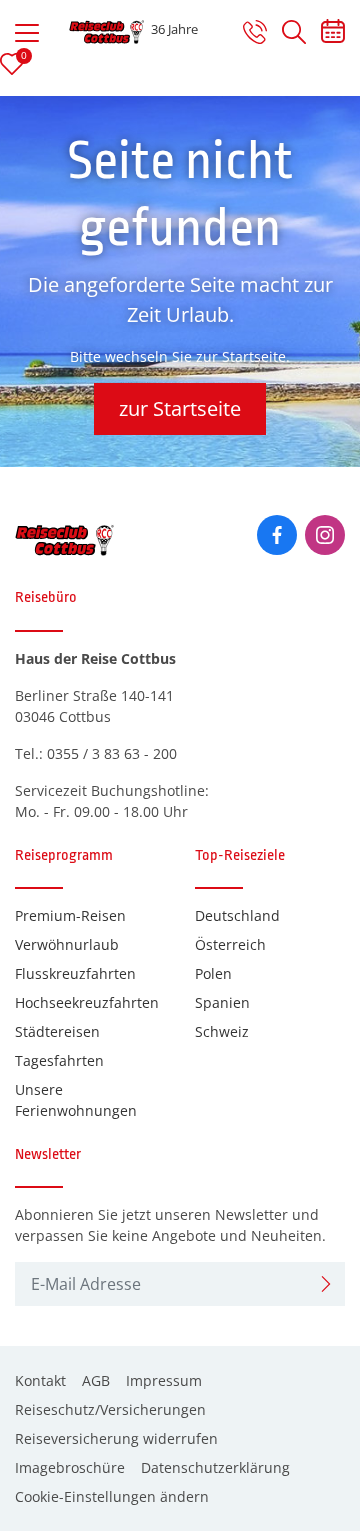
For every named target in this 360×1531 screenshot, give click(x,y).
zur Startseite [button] (180, 408)
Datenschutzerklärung (215, 1467)
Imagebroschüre (70, 1467)
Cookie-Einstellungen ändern (112, 1496)
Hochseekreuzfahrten (87, 1002)
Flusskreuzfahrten (75, 973)
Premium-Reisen (70, 915)
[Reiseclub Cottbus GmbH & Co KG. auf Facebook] (277, 535)
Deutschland (237, 915)
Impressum (164, 1380)
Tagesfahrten (59, 1060)
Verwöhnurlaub (67, 944)
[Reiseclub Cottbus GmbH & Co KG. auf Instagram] (325, 535)
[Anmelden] (326, 1284)
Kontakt (40, 1380)
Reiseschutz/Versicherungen (110, 1409)
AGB (96, 1380)
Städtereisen (57, 1031)
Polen (213, 973)
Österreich (230, 944)
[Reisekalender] (333, 35)
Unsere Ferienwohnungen (76, 1100)
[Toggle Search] (294, 32)
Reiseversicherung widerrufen (116, 1438)
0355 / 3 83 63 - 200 (112, 753)
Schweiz (222, 1031)
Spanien (222, 1002)
